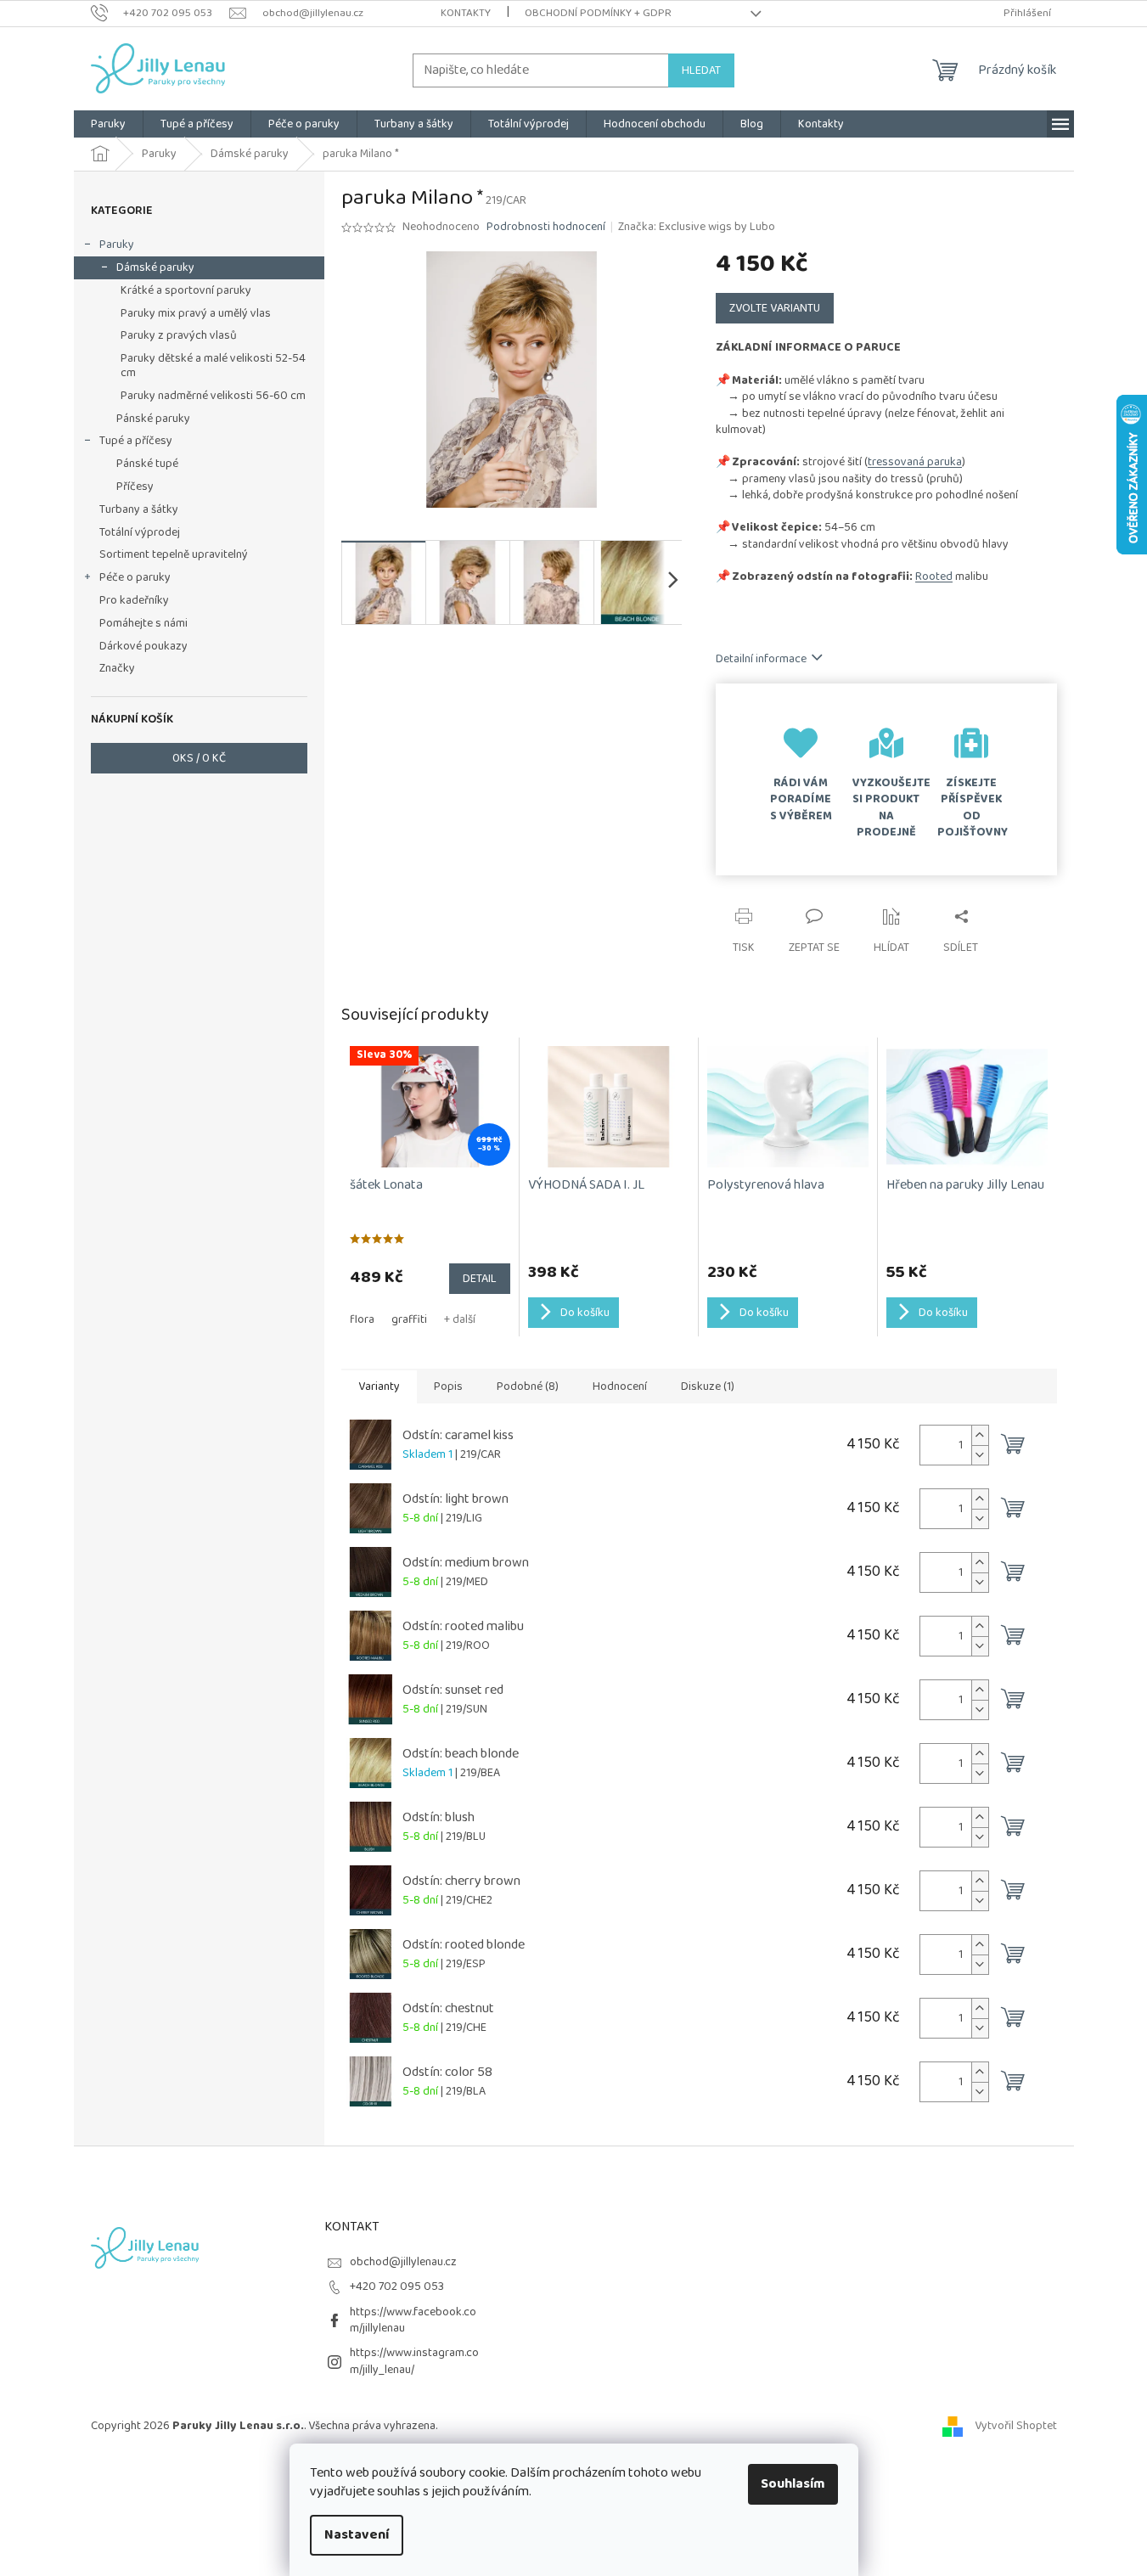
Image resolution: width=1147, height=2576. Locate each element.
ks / (199, 758)
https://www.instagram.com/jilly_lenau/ (414, 2361)
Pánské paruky (153, 419)
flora (362, 1319)
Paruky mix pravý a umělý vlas (196, 313)
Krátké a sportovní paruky (186, 290)
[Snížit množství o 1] (980, 1455)
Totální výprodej (140, 532)
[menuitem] (108, 124)
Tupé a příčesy (136, 441)
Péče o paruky (135, 577)
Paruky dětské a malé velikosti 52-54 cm (213, 366)
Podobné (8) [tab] (528, 1386)
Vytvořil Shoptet (1016, 2426)
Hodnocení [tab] (620, 1386)
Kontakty (466, 13)
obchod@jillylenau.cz (403, 2262)
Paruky (117, 245)
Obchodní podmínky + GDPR (598, 13)
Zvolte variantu (775, 308)
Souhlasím (793, 2484)
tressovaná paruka (915, 462)
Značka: (697, 227)
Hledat (701, 70)
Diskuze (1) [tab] (708, 1386)
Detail (480, 1279)
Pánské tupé (147, 464)
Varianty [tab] (379, 1386)
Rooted (934, 577)
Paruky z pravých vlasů (179, 335)
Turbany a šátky (139, 509)
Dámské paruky (155, 267)
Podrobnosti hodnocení (546, 228)
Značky (117, 668)
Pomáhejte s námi (143, 623)
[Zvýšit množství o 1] (980, 1435)
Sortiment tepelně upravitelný (174, 554)
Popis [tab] (448, 1386)
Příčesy (135, 487)
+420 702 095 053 (397, 2286)
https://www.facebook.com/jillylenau (413, 2320)
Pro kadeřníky (134, 600)
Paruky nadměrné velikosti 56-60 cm (213, 396)
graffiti (409, 1319)
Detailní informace (761, 659)
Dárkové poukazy (143, 646)
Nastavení (357, 2535)
